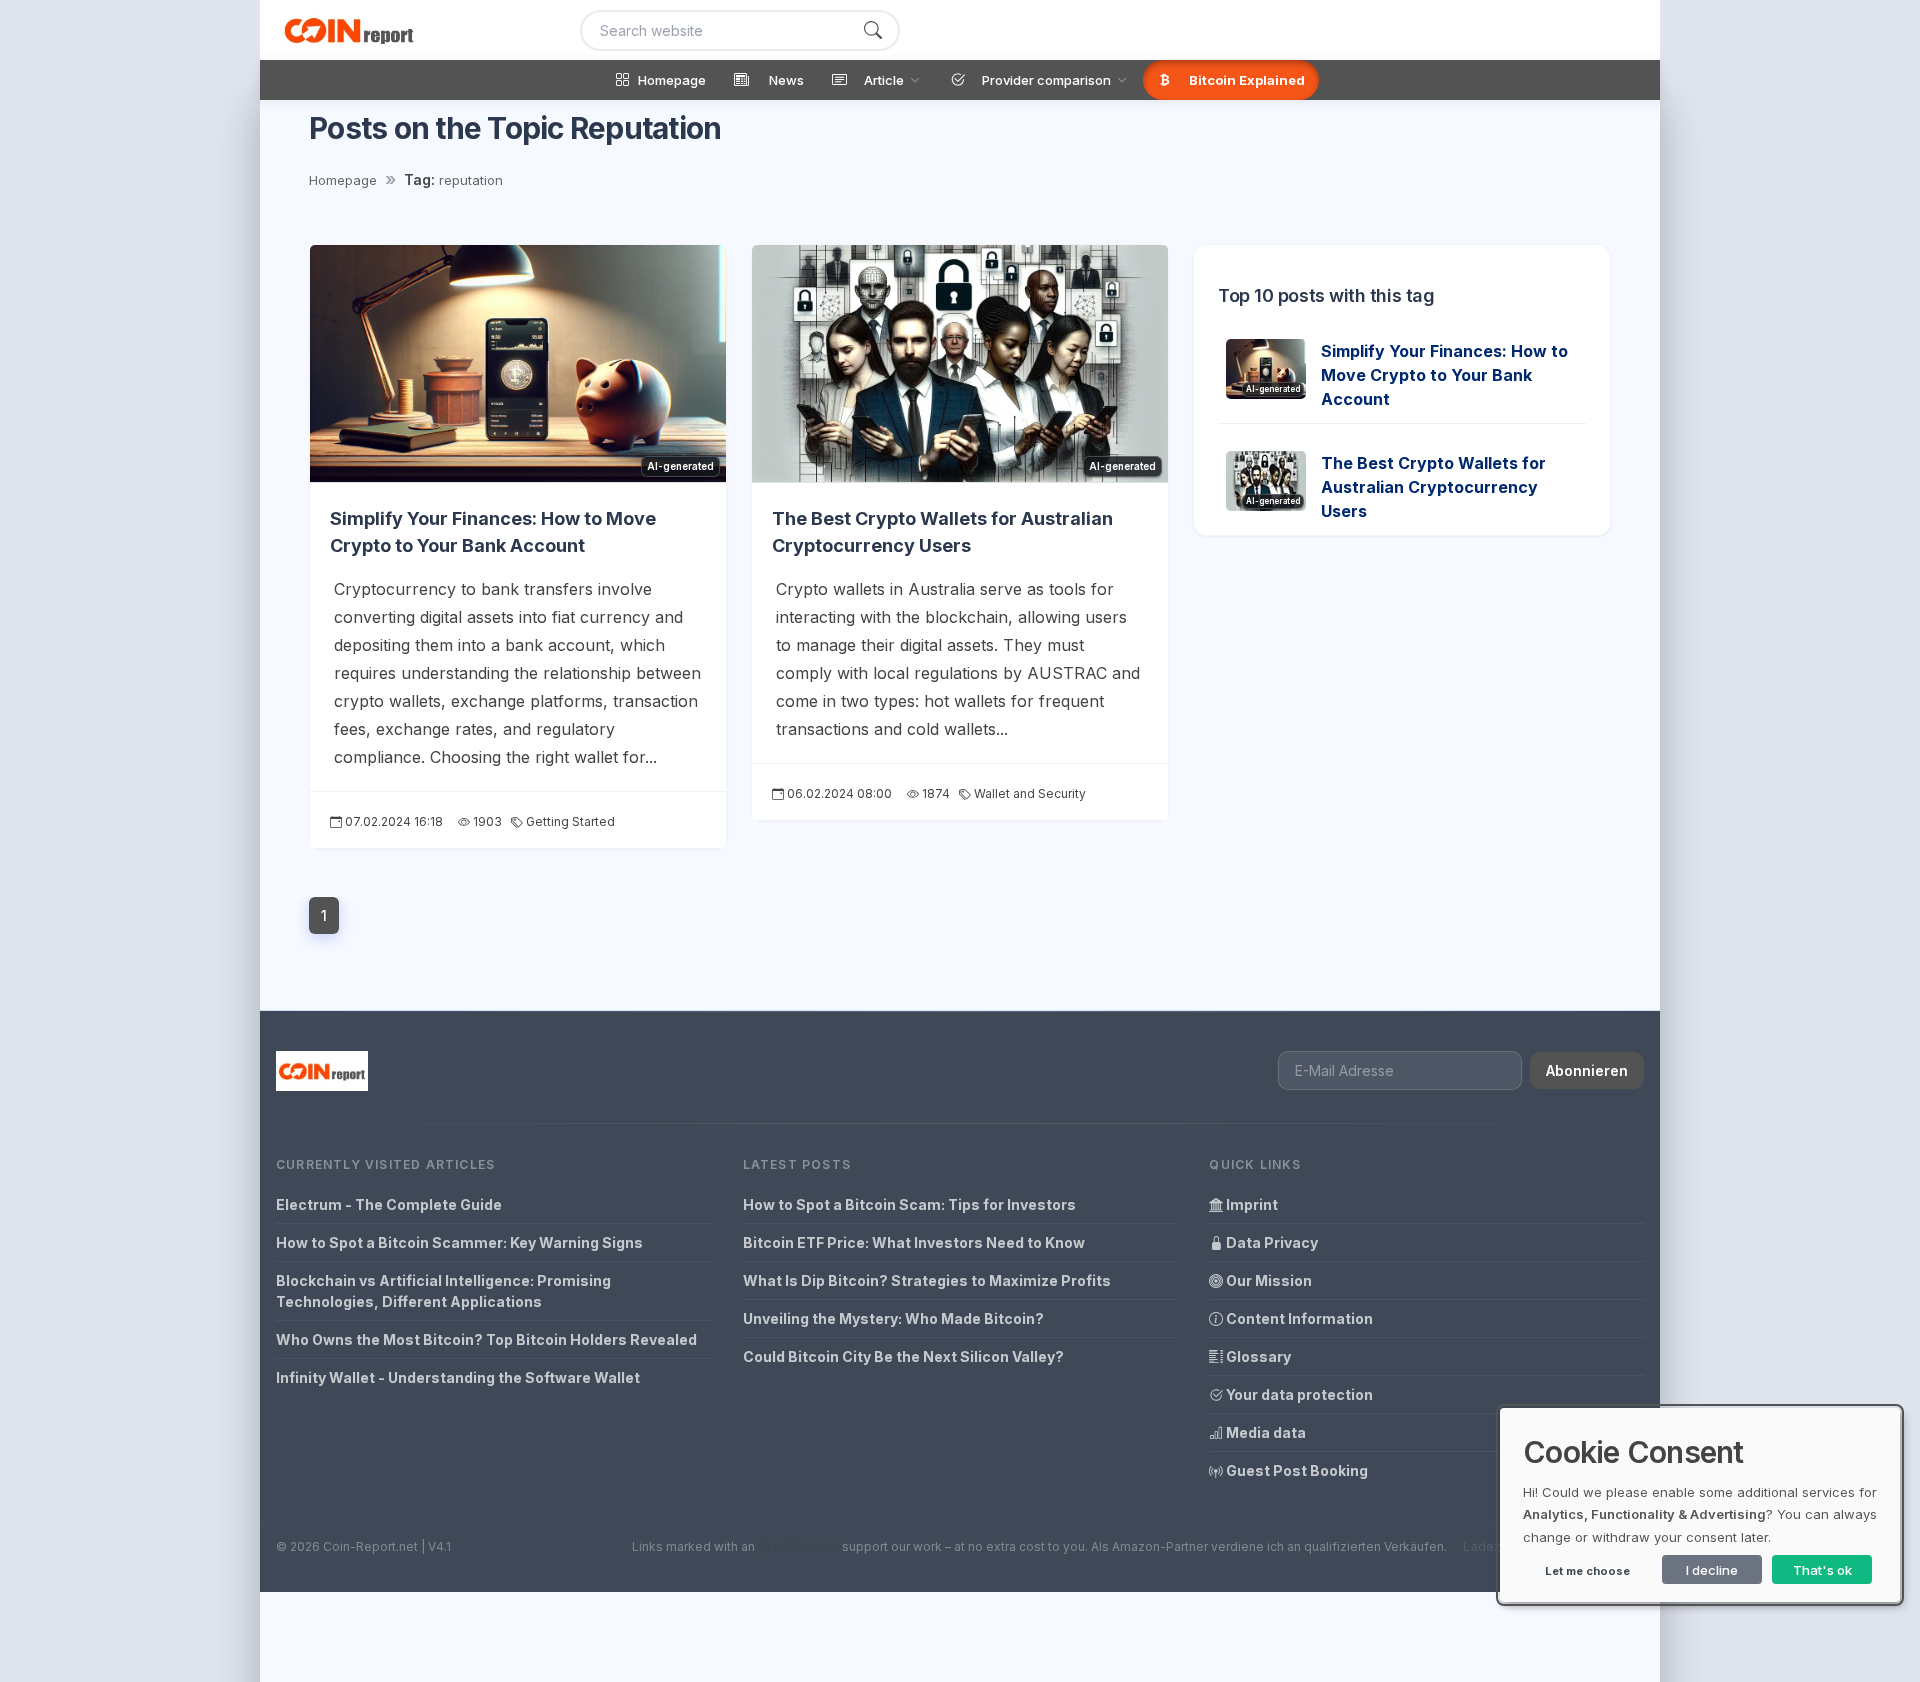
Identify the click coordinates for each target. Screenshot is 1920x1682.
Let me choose (1587, 1571)
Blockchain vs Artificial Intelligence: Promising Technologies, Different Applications (443, 1291)
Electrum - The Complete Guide (389, 1204)
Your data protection (1298, 1394)
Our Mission (1267, 1280)
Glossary (1257, 1356)
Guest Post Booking (1295, 1470)
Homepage (343, 180)
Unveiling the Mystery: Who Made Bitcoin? (893, 1318)
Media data (1264, 1432)
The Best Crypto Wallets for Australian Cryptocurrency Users (1433, 487)
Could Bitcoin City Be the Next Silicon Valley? (903, 1356)
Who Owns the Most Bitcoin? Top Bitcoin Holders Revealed (486, 1339)
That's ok (1822, 1570)
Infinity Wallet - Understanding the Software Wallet (458, 1377)
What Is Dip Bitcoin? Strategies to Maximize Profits (927, 1280)
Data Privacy (1270, 1242)
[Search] (873, 30)
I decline (1712, 1570)
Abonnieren (1587, 1070)
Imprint (1250, 1204)
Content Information (1298, 1318)
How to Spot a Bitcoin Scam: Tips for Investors (909, 1204)
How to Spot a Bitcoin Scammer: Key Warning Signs (459, 1242)
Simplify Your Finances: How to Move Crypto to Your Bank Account (1444, 375)
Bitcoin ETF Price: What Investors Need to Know (914, 1242)
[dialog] (1700, 1505)
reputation (471, 180)
